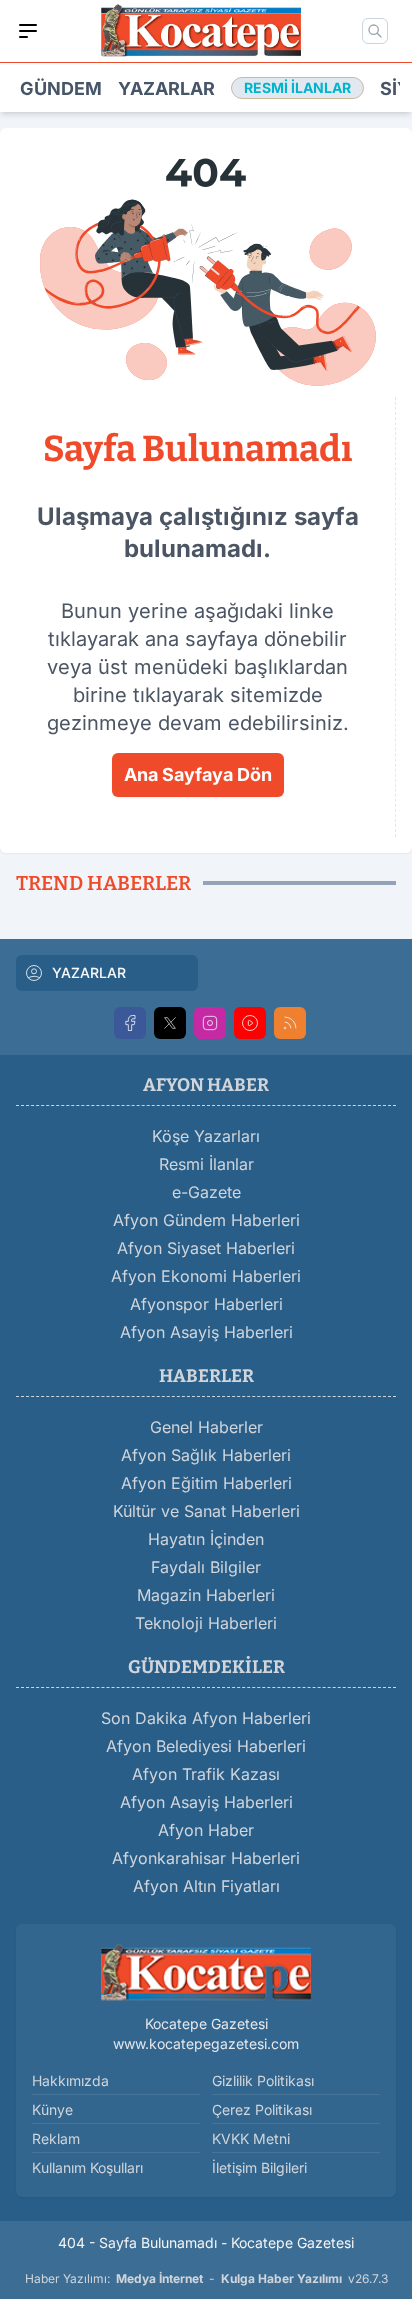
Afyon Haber (206, 1830)
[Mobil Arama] (375, 31)
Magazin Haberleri (206, 1595)
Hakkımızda (70, 2080)
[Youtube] (250, 1023)
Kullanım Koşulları (87, 2167)
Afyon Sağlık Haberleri (206, 1455)
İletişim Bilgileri (259, 2167)
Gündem (61, 88)
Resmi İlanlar (206, 1164)
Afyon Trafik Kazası (206, 1774)
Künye (52, 2109)
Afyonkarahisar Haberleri (206, 1858)
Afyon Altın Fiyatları (206, 1886)
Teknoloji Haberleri (206, 1623)
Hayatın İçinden (206, 1539)
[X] (170, 1023)
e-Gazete (206, 1192)
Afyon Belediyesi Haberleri (206, 1746)
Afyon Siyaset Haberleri (206, 1248)
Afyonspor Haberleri (206, 1304)
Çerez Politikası (262, 2109)
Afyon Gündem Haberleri (206, 1220)
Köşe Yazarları (206, 1136)
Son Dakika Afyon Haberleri (206, 1718)
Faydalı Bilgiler (206, 1567)
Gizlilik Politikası (263, 2080)
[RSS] (290, 1023)
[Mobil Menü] (28, 31)
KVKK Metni (251, 2138)
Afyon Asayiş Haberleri (206, 1332)
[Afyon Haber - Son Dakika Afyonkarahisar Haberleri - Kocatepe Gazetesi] (206, 1972)
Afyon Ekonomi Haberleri (206, 1276)
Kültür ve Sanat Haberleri (206, 1511)
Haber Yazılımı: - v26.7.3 (206, 2278)
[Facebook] (130, 1023)
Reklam (56, 2138)
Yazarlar (166, 88)
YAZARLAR (89, 972)
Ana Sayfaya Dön (198, 774)
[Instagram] (210, 1023)
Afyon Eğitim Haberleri (206, 1483)
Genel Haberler (206, 1427)
